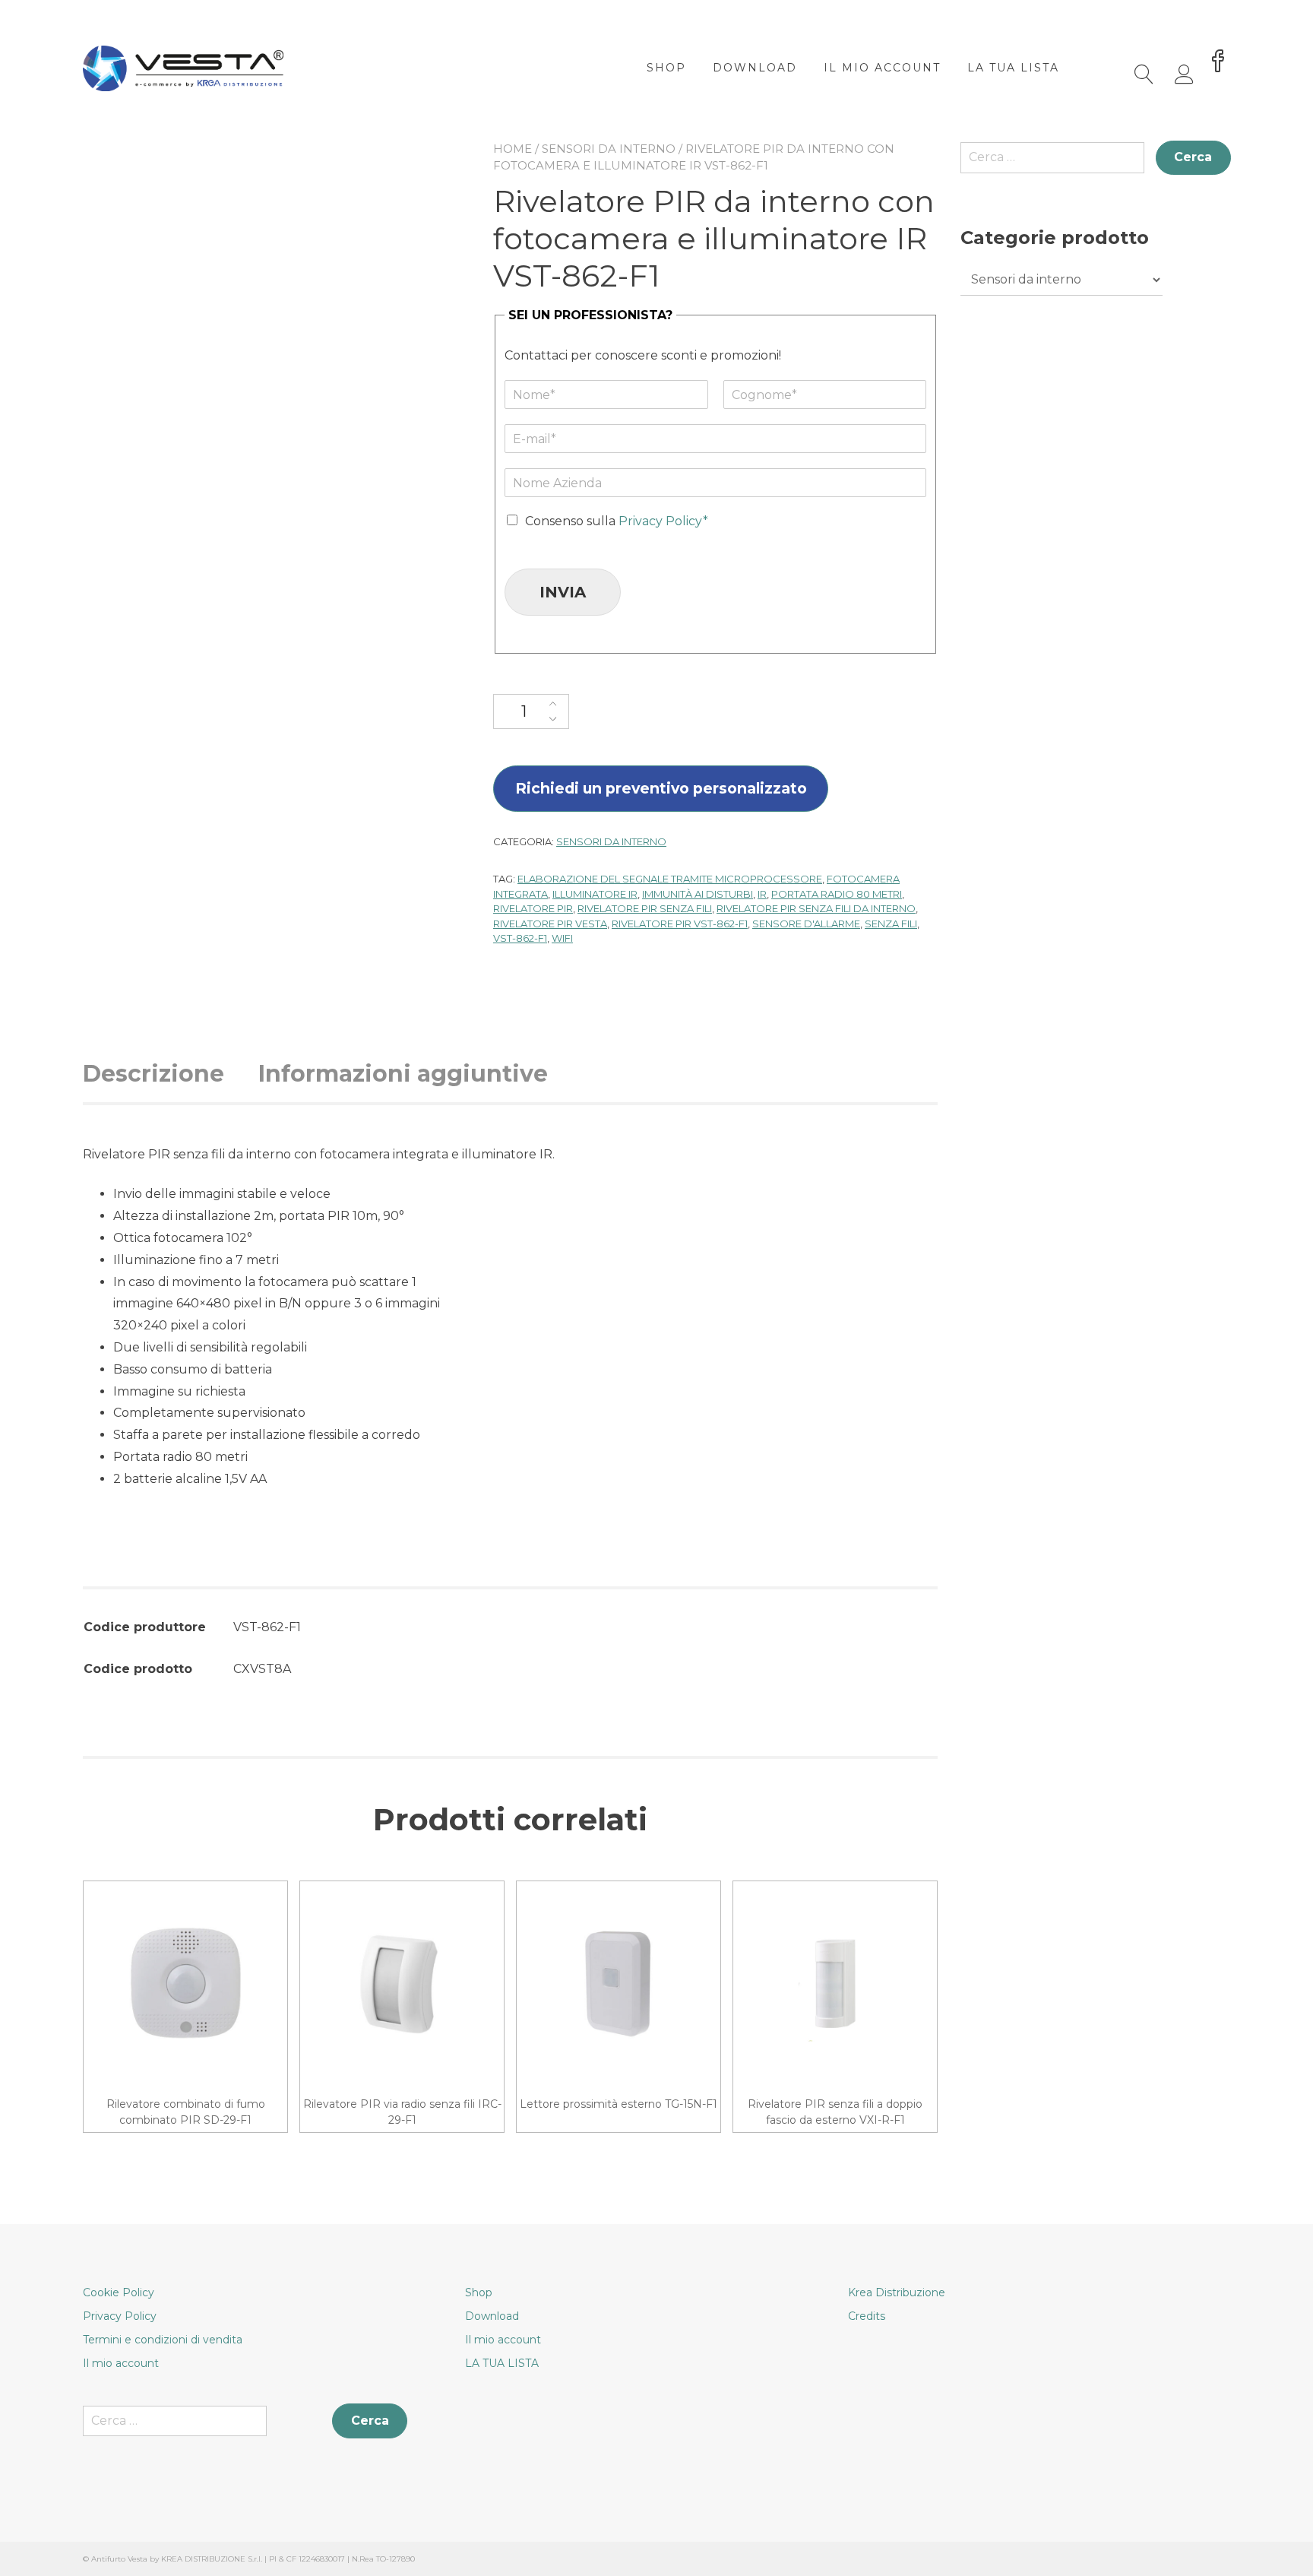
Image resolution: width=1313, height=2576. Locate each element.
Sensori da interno (609, 149)
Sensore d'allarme (806, 924)
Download (755, 68)
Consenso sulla (617, 521)
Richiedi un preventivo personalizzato (661, 788)
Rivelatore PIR (533, 908)
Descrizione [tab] (153, 1074)
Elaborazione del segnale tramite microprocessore (670, 879)
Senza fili (891, 924)
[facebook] (1218, 62)
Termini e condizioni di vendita (163, 2340)
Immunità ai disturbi (698, 894)
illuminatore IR (595, 894)
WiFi (562, 938)
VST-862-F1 (520, 938)
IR (762, 894)
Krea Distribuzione (897, 2292)
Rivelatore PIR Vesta (550, 924)
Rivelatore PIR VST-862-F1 (680, 924)
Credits (867, 2316)
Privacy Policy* (663, 521)
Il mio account (882, 68)
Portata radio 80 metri (837, 894)
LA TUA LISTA (1013, 68)
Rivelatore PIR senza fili (645, 908)
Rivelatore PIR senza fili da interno (816, 908)
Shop (666, 68)
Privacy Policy (120, 2316)
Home (513, 149)
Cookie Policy (119, 2292)
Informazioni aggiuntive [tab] (403, 1074)
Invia (563, 592)
